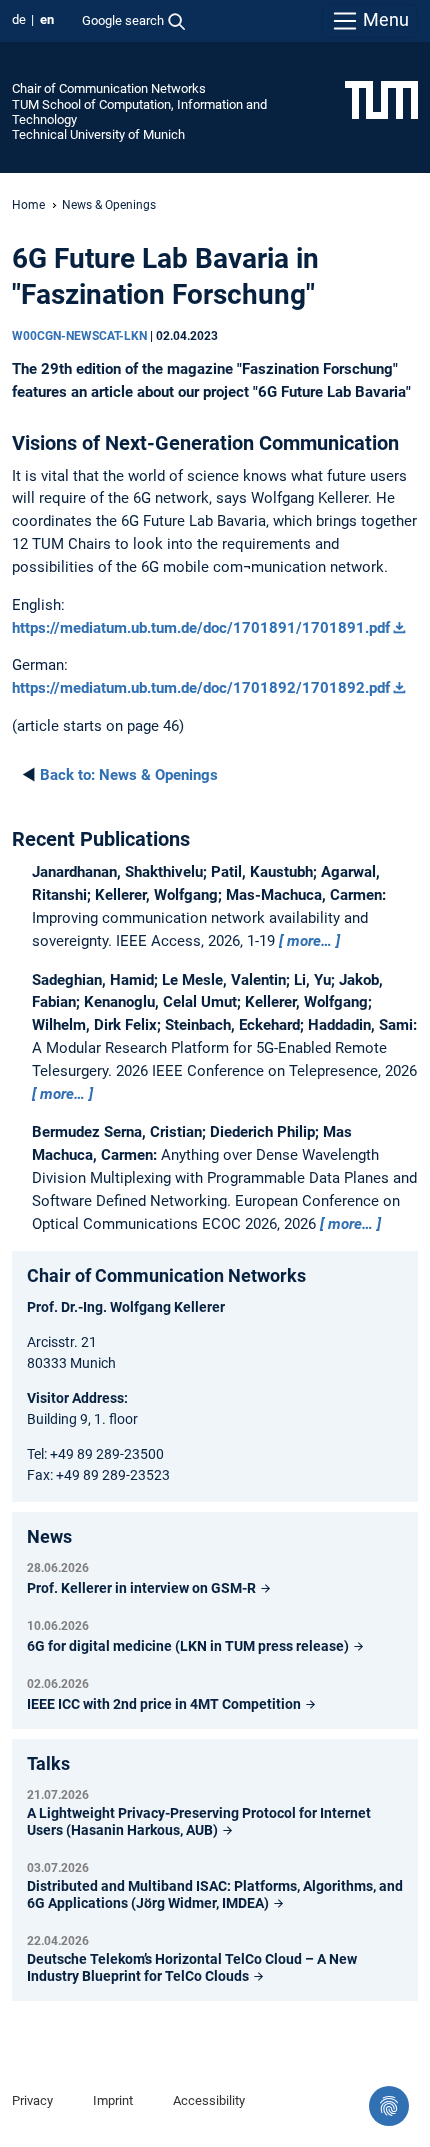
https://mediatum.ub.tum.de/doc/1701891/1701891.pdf (201, 628)
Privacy (32, 2100)
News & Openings (109, 205)
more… (309, 941)
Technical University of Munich (98, 134)
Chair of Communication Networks (109, 88)
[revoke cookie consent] (389, 2106)
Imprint (113, 2100)
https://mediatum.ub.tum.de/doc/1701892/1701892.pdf (201, 688)
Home (28, 205)
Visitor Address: (77, 1398)
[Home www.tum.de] (381, 99)
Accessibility (209, 2100)
